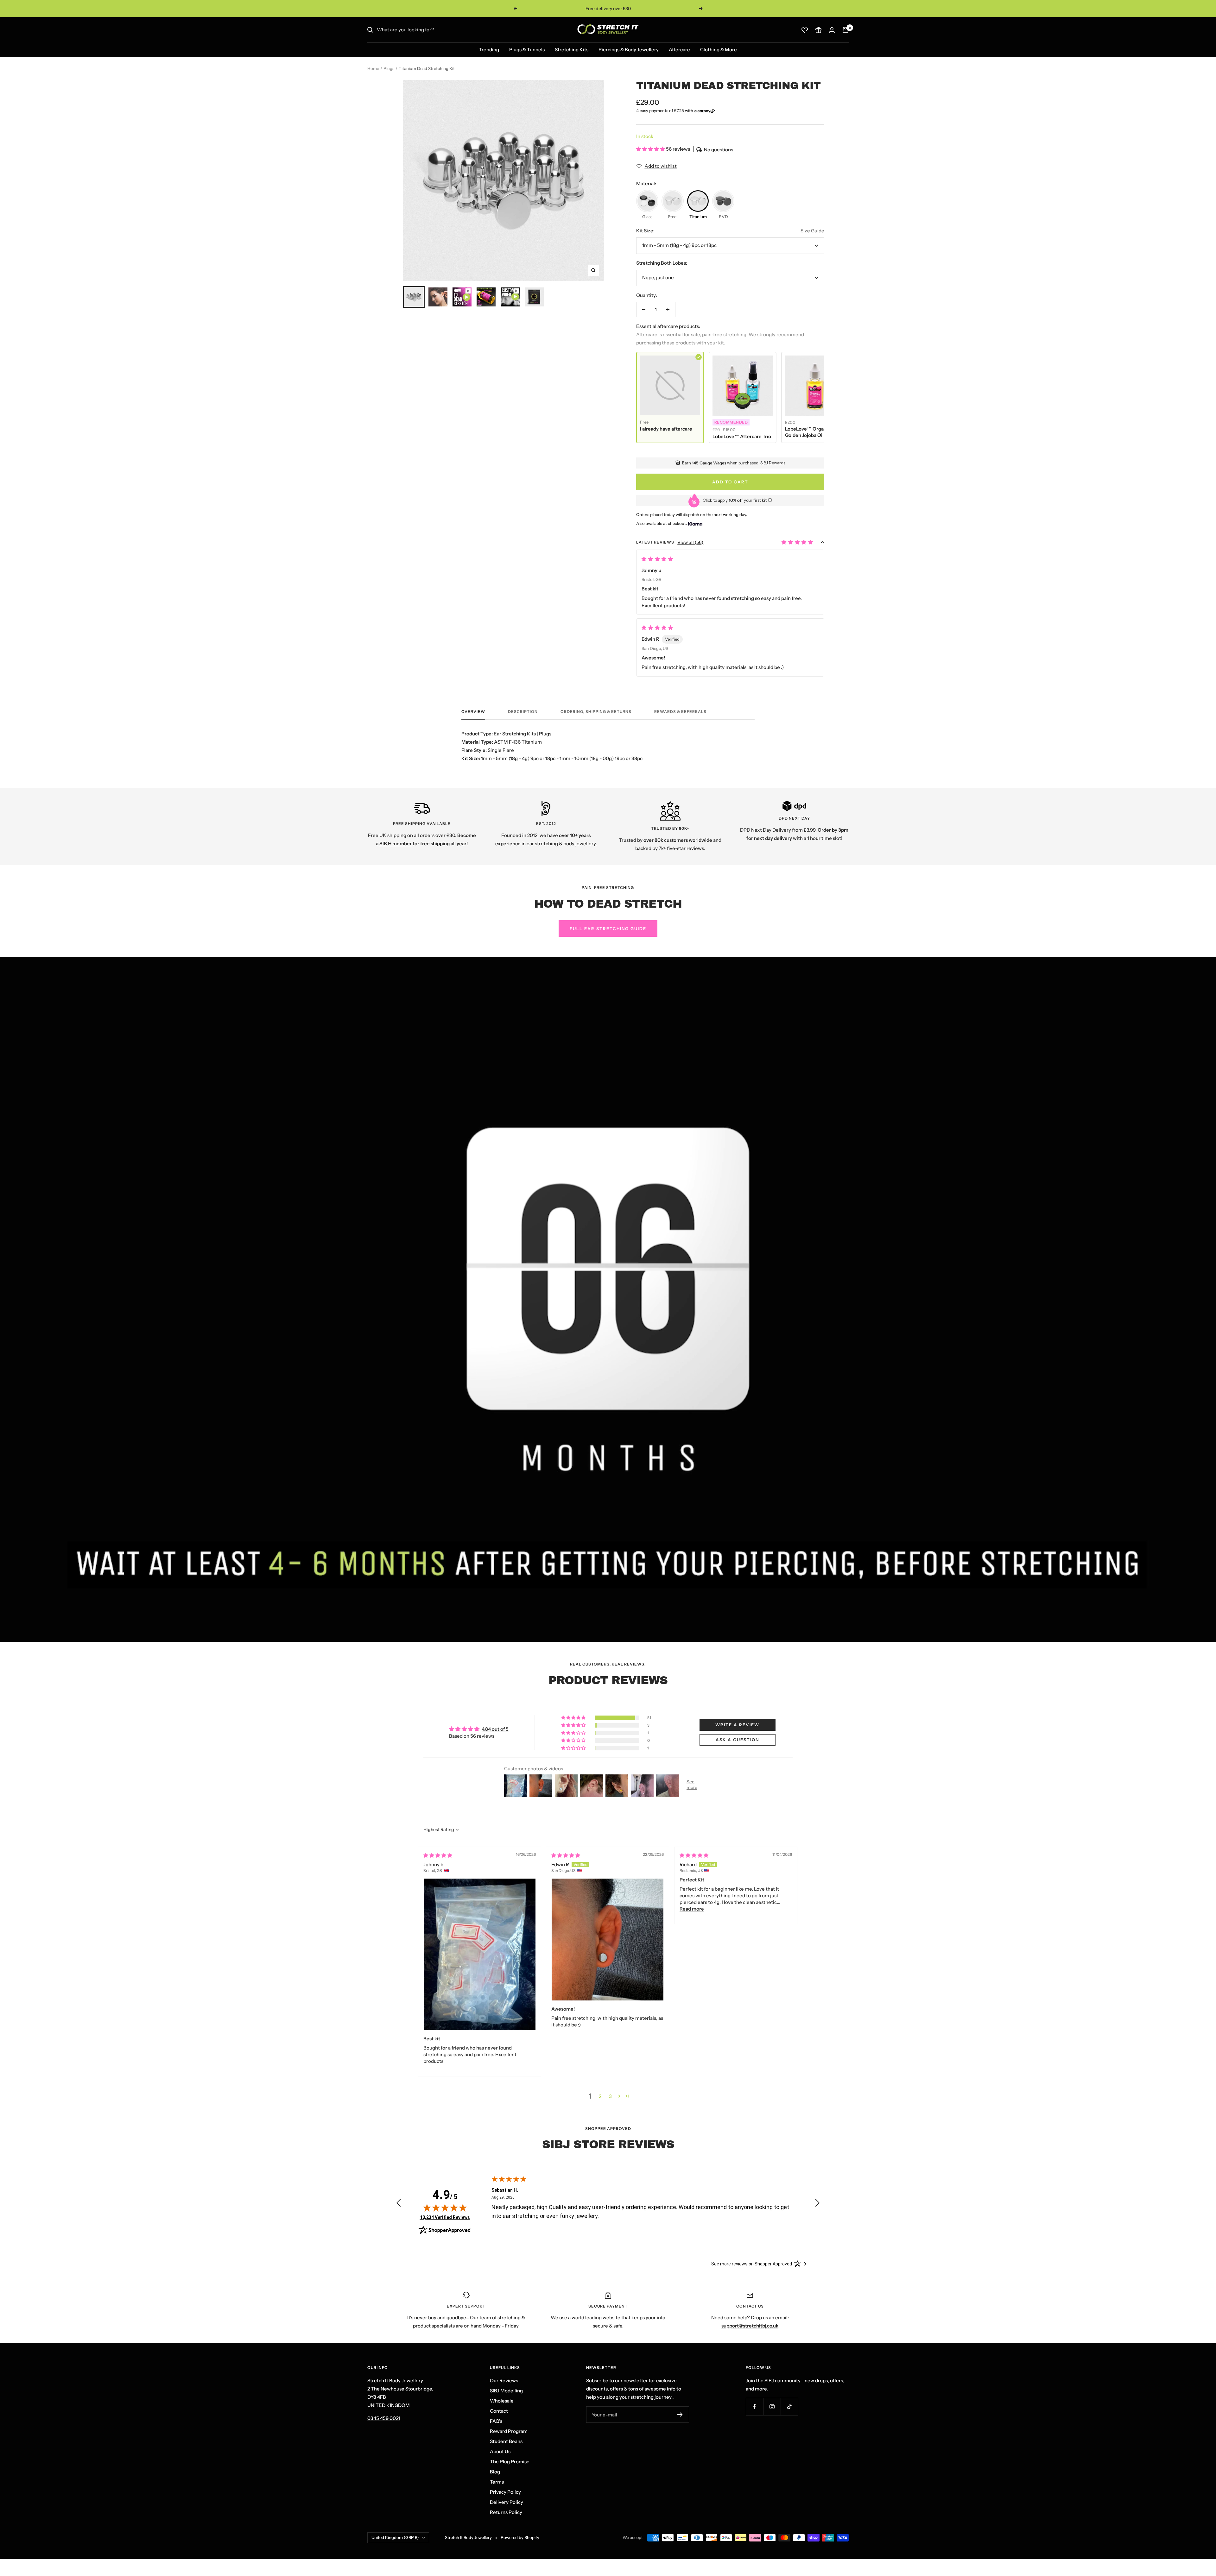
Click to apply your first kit (735, 500)
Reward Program (509, 2431)
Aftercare (679, 50)
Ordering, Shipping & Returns (596, 712)
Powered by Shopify (520, 2537)
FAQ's (496, 2421)
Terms (497, 2482)
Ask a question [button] (737, 1740)
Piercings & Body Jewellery (629, 50)
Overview (473, 712)
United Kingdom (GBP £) (395, 2537)
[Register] (680, 2415)
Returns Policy (506, 2512)
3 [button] (610, 2096)
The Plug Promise (510, 2462)
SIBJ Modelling (506, 2391)
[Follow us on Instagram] (772, 2406)
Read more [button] (692, 1909)
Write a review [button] (737, 1725)
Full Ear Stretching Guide (608, 929)
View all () (690, 542)
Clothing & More (719, 50)
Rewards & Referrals (680, 712)
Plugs (389, 68)
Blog (495, 2472)
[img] (438, 1855)
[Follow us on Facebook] (754, 2406)
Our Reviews (504, 2381)
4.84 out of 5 (495, 1729)
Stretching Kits (572, 50)
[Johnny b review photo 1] (480, 1954)
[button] (651, 149)
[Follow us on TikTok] (789, 2406)
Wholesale (502, 2401)
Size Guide (812, 231)
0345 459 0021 (384, 2418)
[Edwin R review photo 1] (608, 1940)
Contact (499, 2411)
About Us (500, 2451)
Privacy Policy (505, 2492)
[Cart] (845, 30)
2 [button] (600, 2096)
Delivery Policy (507, 2502)
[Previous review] (399, 2204)
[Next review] (817, 2204)
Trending (489, 50)
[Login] (832, 30)
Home (373, 68)
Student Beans (506, 2441)
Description (523, 712)
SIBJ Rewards (773, 463)
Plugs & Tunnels (527, 50)
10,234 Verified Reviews (445, 2217)
